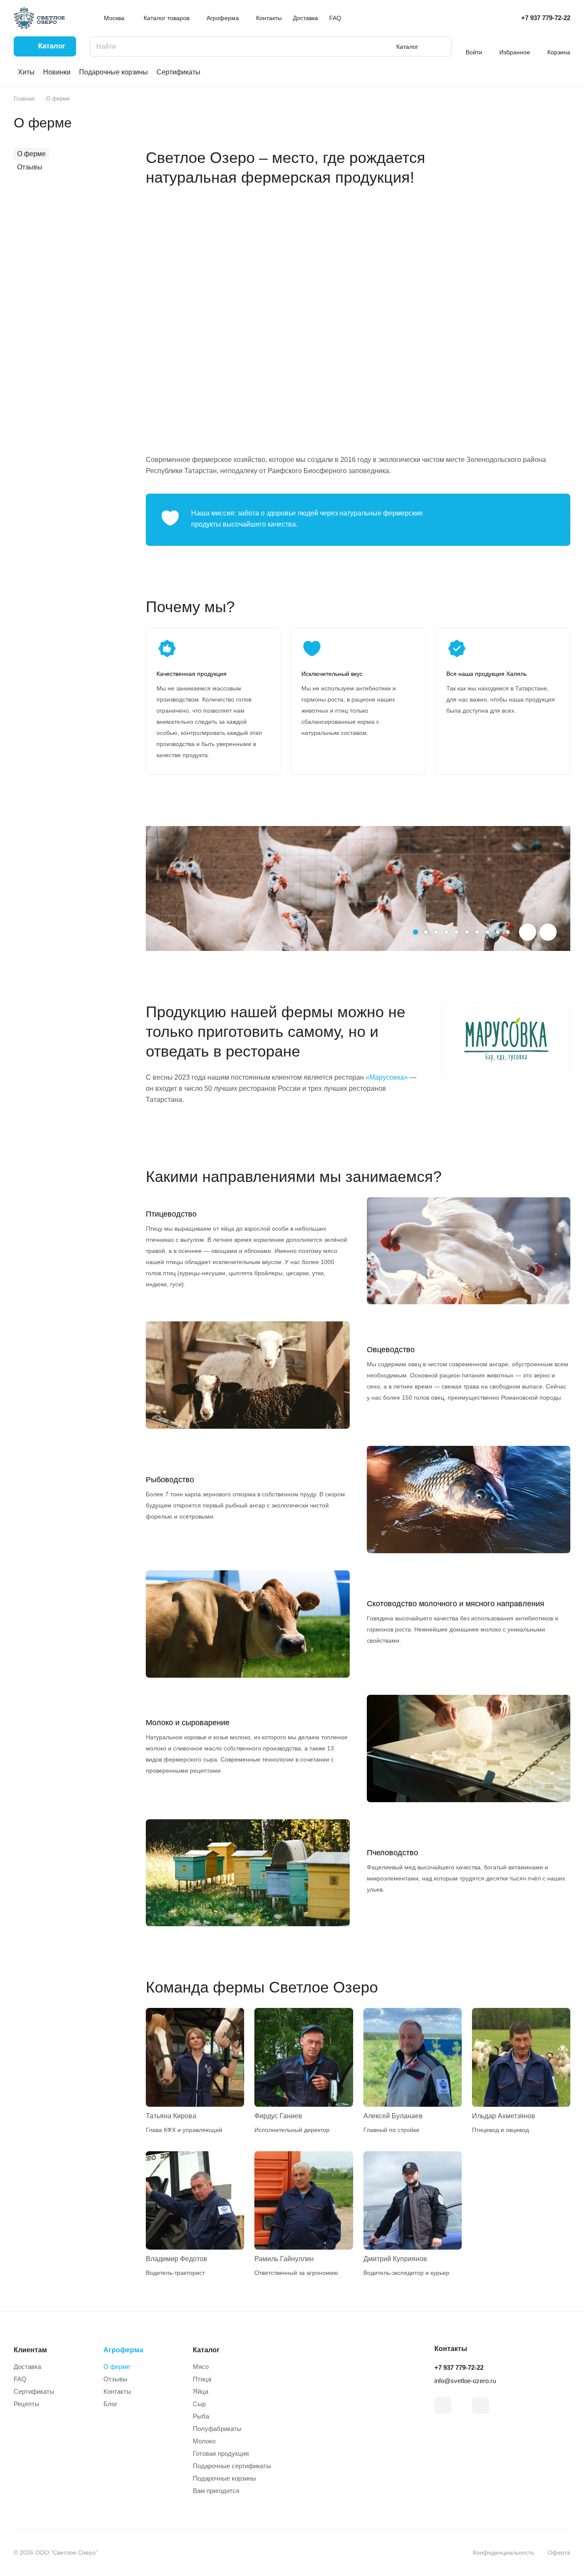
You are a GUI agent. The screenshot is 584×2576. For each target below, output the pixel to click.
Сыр (199, 2404)
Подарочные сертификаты (232, 2466)
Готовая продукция (221, 2453)
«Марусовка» (387, 1077)
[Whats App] (481, 2405)
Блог (110, 2404)
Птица (202, 2379)
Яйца (201, 2391)
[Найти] (441, 46)
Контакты (117, 2391)
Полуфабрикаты (217, 2429)
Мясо (201, 2367)
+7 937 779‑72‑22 (546, 18)
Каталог (206, 2350)
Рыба (201, 2416)
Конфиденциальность (503, 2552)
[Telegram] (443, 2405)
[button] (416, 932)
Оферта (559, 2552)
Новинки (57, 72)
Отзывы (30, 167)
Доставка (27, 2367)
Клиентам (30, 2350)
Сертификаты (178, 72)
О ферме (31, 154)
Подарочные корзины (114, 72)
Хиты (26, 72)
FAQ (20, 2379)
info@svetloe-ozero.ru (465, 2381)
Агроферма (123, 2350)
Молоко (204, 2441)
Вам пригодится (216, 2491)
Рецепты (27, 2404)
